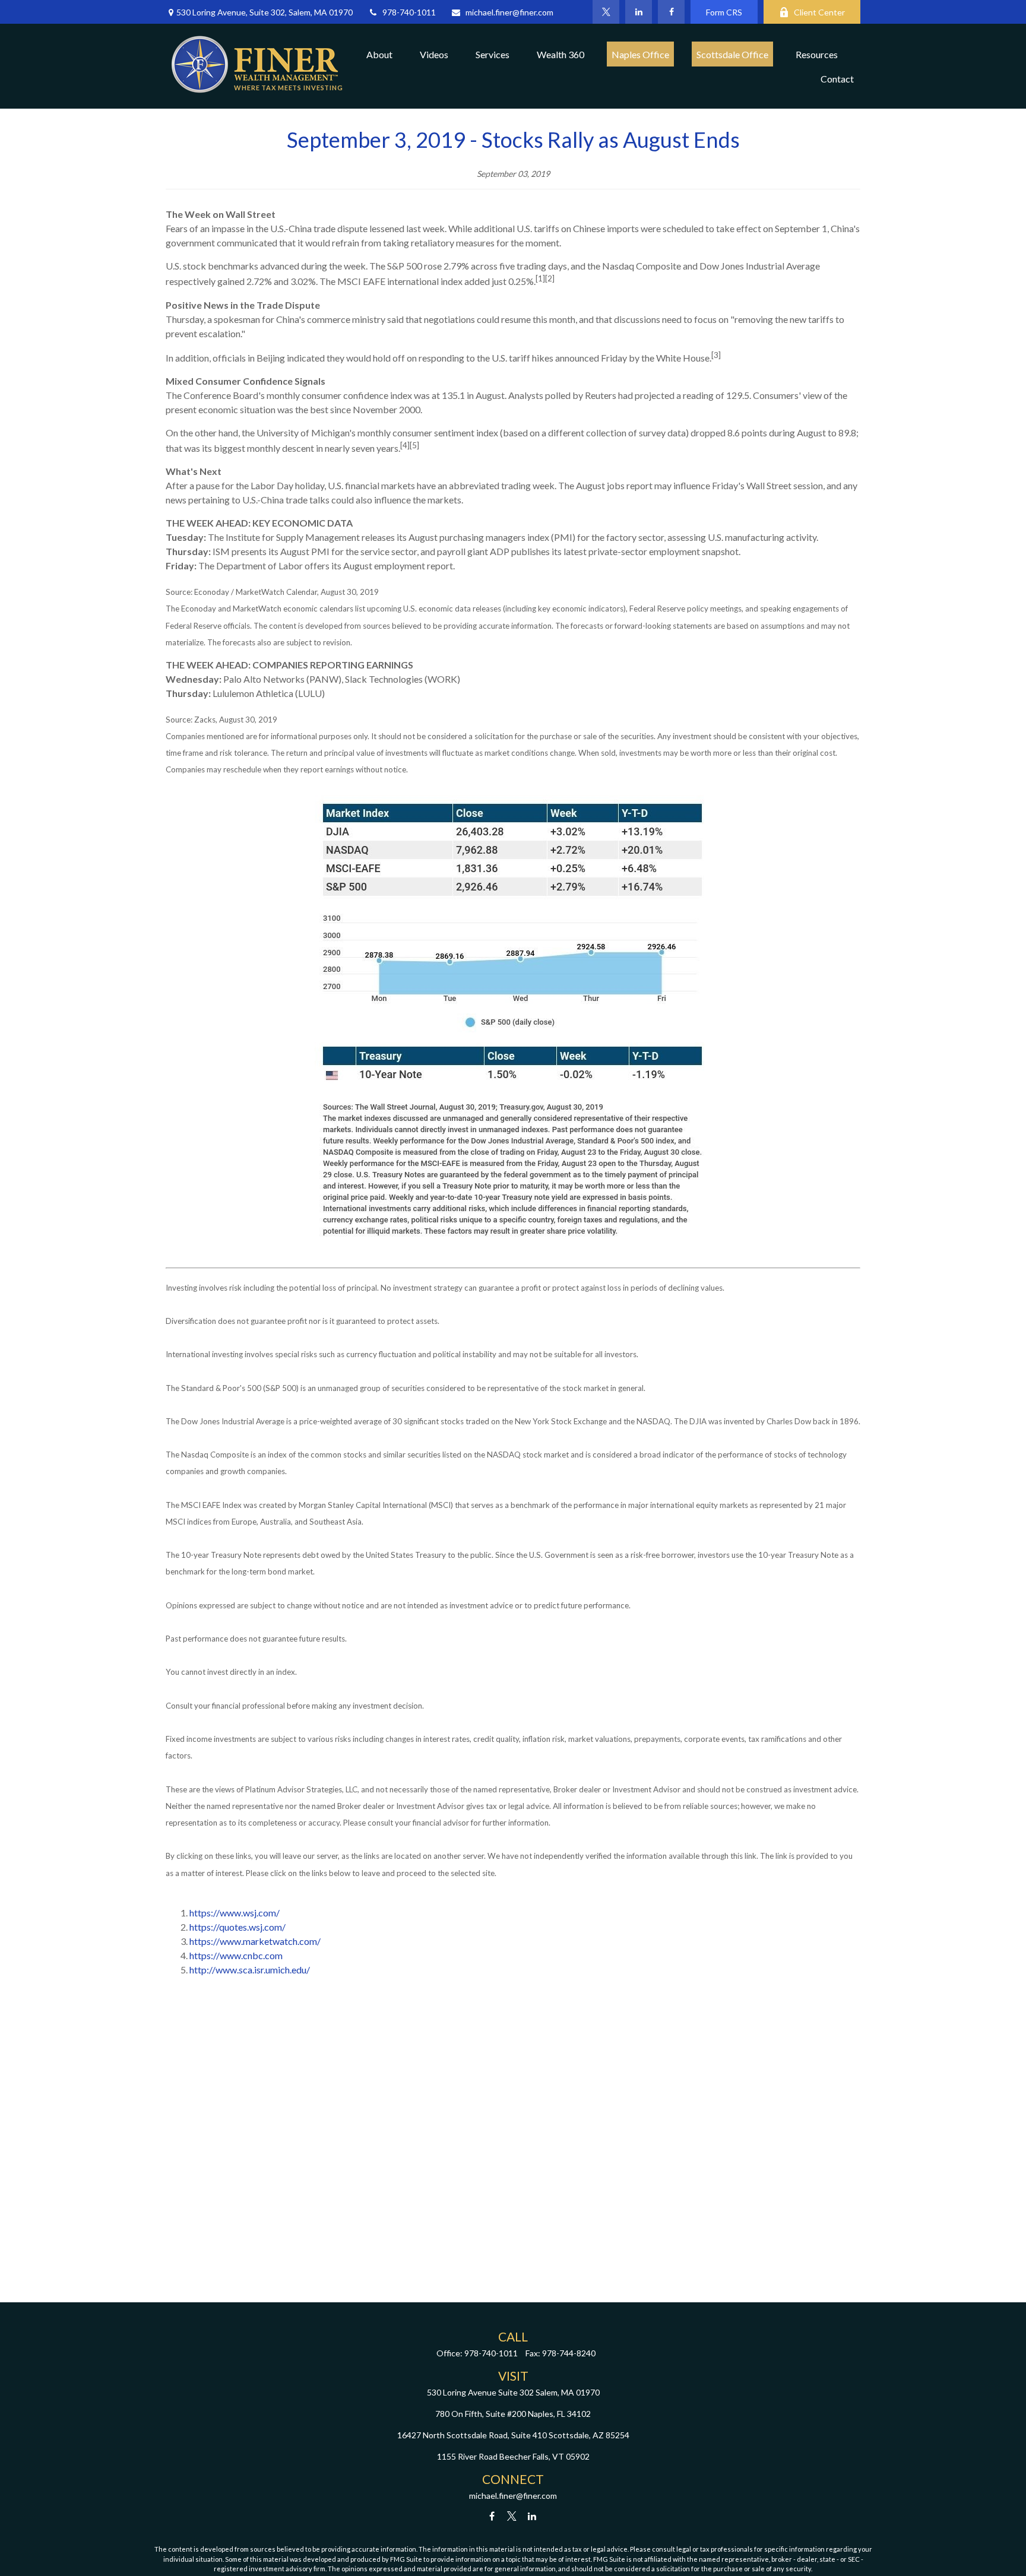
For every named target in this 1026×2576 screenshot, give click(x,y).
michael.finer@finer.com (509, 12)
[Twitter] (606, 12)
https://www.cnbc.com (236, 1955)
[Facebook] (671, 12)
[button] (379, 54)
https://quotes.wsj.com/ (237, 1927)
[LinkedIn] (639, 12)
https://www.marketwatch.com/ (255, 1941)
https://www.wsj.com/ (235, 1913)
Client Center (819, 12)
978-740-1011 (409, 12)
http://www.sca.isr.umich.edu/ (250, 1970)
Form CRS (724, 12)
